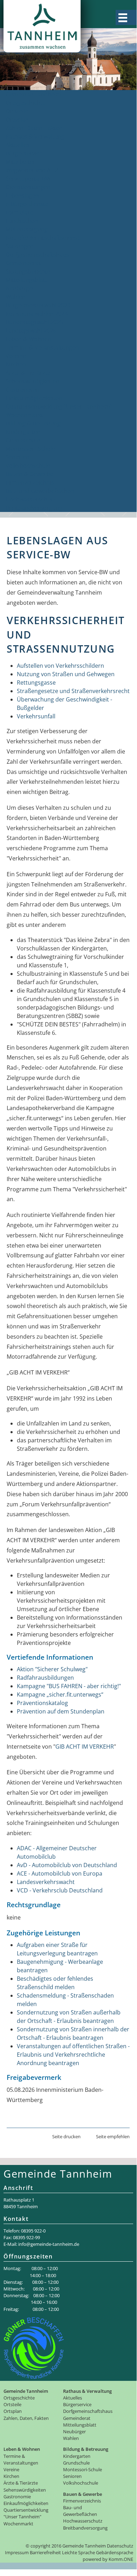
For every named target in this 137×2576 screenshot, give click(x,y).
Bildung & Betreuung (33, 423)
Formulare (19, 212)
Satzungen (20, 246)
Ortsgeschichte (26, 103)
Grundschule (23, 440)
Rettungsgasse (36, 683)
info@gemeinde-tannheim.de (49, 2244)
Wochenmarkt (24, 415)
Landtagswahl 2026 (31, 331)
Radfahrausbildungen (45, 1678)
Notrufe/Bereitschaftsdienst (43, 238)
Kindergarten (23, 432)
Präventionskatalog (42, 1703)
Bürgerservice (24, 153)
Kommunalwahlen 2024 (37, 314)
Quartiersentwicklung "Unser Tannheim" (59, 406)
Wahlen (16, 297)
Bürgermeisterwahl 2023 (38, 305)
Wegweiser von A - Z (32, 170)
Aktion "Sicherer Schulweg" (52, 1669)
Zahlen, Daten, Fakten (34, 128)
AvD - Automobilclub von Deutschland (67, 1865)
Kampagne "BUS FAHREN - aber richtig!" (69, 1686)
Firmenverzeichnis (30, 482)
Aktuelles (18, 145)
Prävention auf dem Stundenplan (61, 1711)
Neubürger (20, 288)
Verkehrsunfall (36, 716)
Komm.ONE (121, 2559)
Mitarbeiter (20, 162)
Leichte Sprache (78, 2552)
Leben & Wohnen (28, 339)
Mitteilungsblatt (26, 280)
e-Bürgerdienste (27, 204)
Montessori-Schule (30, 449)
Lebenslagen (22, 196)
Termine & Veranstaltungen (42, 347)
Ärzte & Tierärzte (28, 373)
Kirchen (16, 364)
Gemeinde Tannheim (33, 94)
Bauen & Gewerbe (29, 474)
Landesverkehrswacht (46, 1882)
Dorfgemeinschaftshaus (37, 255)
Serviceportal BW (28, 179)
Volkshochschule (28, 466)
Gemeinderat (23, 263)
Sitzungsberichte (28, 271)
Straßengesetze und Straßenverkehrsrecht (73, 691)
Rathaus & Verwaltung (35, 136)
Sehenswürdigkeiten (32, 381)
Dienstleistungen (28, 187)
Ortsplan (17, 120)
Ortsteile (17, 111)
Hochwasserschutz (31, 499)
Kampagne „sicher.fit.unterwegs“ (60, 1694)
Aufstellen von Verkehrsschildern (60, 666)
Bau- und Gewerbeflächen (40, 491)
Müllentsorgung (27, 229)
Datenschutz (120, 2546)
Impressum (17, 2552)
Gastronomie (23, 390)
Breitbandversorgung (34, 508)
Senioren (18, 457)
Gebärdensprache (115, 2552)
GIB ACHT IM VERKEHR (85, 1747)
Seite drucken (66, 2136)
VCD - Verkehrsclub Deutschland (60, 1890)
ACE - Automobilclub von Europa (60, 1873)
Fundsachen (22, 221)
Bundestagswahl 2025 (34, 322)
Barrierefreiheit (45, 2552)
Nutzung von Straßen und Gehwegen (66, 674)
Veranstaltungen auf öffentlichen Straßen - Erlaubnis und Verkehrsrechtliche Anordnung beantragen (73, 2055)
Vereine (16, 356)
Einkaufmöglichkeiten (34, 398)
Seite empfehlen (113, 2136)
